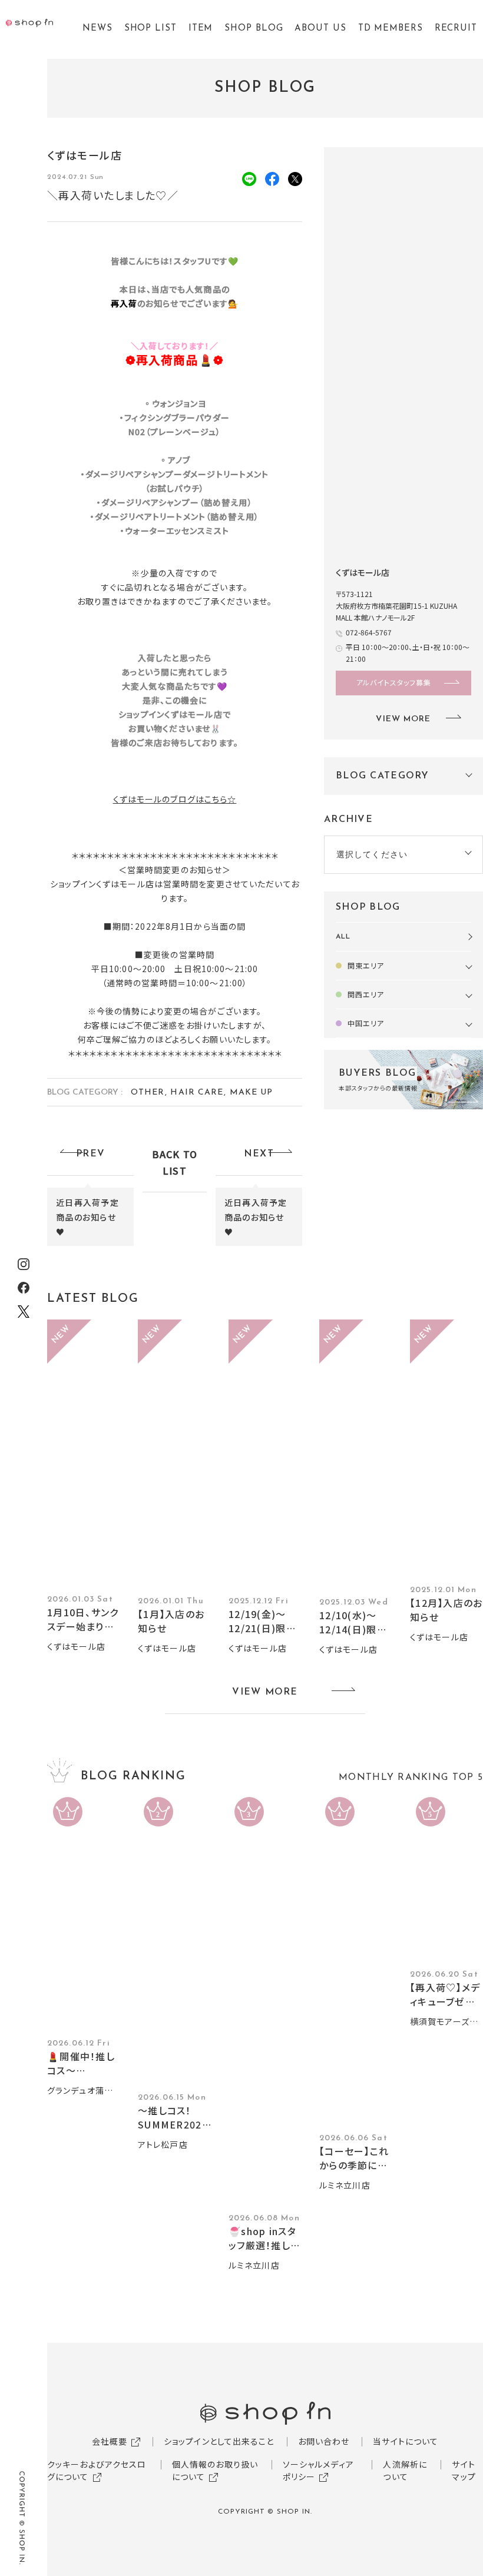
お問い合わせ (324, 2441)
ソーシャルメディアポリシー (318, 2470)
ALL (343, 937)
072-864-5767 (369, 632)
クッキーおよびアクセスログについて (97, 2470)
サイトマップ (464, 2470)
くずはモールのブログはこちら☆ (175, 799)
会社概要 (110, 2441)
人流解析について (405, 2470)
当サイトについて (406, 2441)
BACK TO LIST (175, 1162)
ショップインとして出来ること (219, 2441)
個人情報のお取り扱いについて (215, 2470)
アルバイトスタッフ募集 (394, 682)
